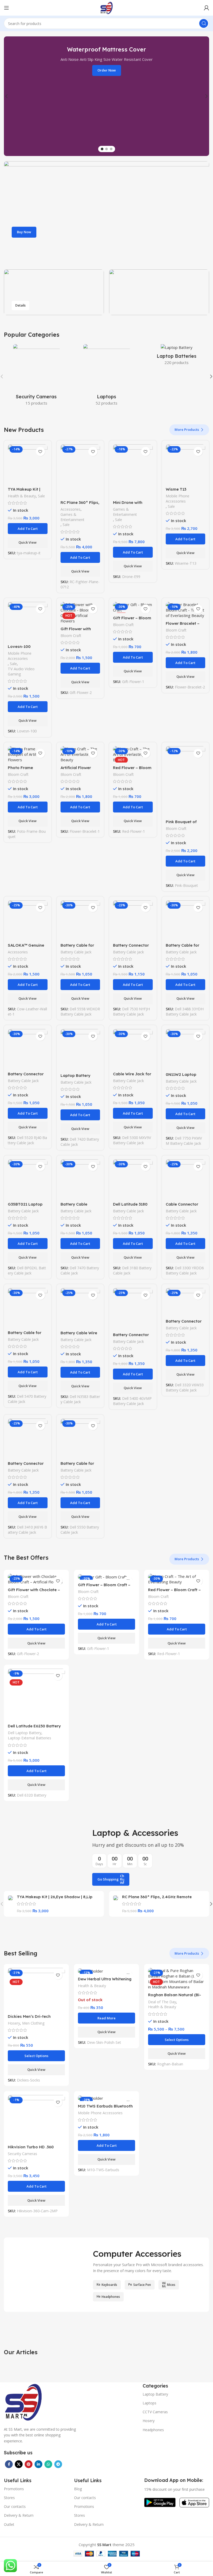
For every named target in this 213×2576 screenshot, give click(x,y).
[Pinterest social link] (29, 2464)
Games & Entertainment (72, 517)
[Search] (204, 23)
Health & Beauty (22, 496)
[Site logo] (106, 7)
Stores (9, 2498)
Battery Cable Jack (76, 952)
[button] (28, 529)
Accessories (71, 509)
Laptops (149, 2403)
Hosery (14, 2023)
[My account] (207, 8)
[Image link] (23, 2401)
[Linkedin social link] (38, 2464)
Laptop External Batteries (29, 1738)
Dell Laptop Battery (25, 1733)
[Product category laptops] (106, 376)
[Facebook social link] (9, 2464)
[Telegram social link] (58, 2464)
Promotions (14, 2489)
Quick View (28, 542)
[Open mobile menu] (6, 8)
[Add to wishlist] (40, 451)
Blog (78, 2489)
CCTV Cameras (155, 2412)
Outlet (9, 2524)
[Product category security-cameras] (36, 376)
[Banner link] (106, 213)
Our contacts (15, 2506)
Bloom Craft (71, 636)
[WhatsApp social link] (48, 2464)
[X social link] (19, 2464)
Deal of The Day (162, 2002)
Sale (41, 496)
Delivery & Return (19, 2515)
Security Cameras (22, 2154)
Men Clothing (33, 2023)
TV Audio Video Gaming (21, 671)
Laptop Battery (155, 2394)
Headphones (153, 2430)
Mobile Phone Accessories (178, 499)
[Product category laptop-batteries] (177, 356)
